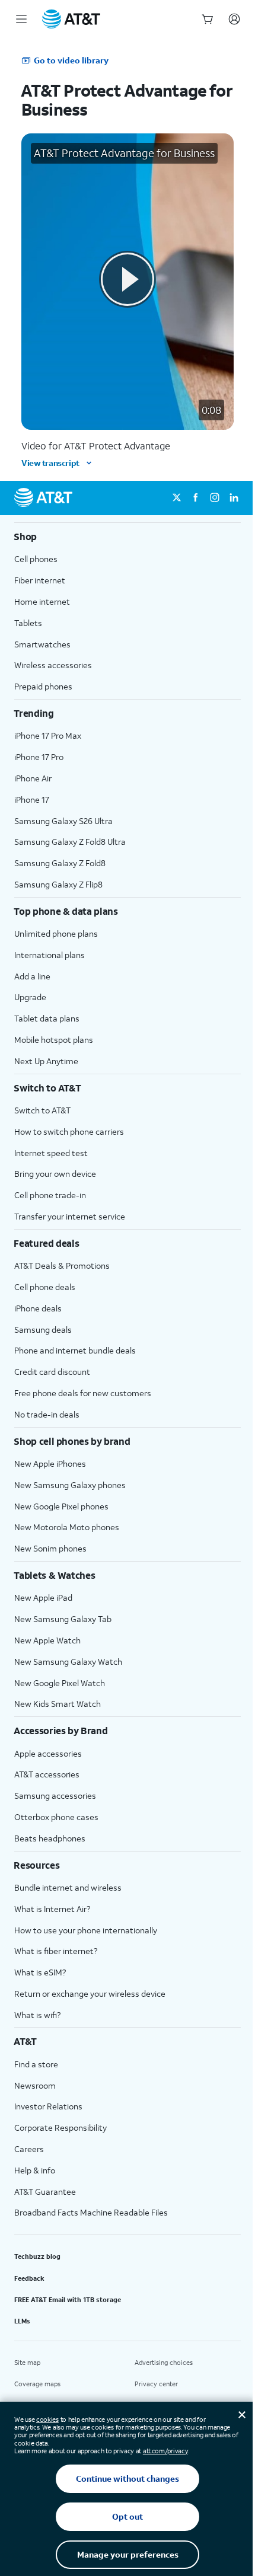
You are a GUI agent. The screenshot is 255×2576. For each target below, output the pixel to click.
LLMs (22, 2321)
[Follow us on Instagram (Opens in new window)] (215, 498)
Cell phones (36, 559)
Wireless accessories (53, 665)
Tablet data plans (47, 1018)
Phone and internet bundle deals (75, 1350)
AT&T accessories (47, 1774)
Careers (29, 2149)
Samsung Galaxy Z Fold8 (60, 863)
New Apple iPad (43, 1597)
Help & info (35, 2170)
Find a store (36, 2064)
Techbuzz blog (37, 2256)
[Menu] (21, 19)
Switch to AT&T (42, 1110)
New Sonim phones (50, 1548)
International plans (50, 955)
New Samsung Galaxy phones (70, 1485)
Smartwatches (42, 644)
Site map (27, 2363)
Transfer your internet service (70, 1216)
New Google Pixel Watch (60, 1683)
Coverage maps (37, 2384)
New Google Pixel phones (61, 1506)
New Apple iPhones (50, 1463)
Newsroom (35, 2085)
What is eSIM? (40, 1972)
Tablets (28, 623)
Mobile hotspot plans (54, 1040)
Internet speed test (51, 1153)
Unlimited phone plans (56, 933)
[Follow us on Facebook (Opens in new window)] (196, 498)
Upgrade (30, 997)
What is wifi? (37, 2015)
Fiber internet (40, 580)
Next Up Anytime (46, 1061)
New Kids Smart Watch (58, 1704)
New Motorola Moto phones (67, 1527)
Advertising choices (164, 2363)
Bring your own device (55, 1174)
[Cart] (208, 19)
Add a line (32, 976)
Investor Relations (48, 2106)
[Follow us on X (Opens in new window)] (177, 498)
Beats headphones (50, 1838)
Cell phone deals (45, 1287)
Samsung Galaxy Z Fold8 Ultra (70, 842)
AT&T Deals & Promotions (62, 1265)
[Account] (234, 19)
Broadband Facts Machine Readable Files (91, 2212)
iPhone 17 (32, 799)
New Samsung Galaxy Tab (63, 1619)
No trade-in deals (47, 1414)
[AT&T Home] (71, 19)
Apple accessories (48, 1753)
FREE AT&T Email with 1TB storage (68, 2300)
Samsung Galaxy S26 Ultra (63, 821)
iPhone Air (33, 778)
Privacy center (156, 2384)
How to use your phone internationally (86, 1930)
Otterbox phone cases (56, 1817)
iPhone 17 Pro (39, 757)
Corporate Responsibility (60, 2127)
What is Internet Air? (52, 1909)
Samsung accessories (55, 1795)
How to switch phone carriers (69, 1131)
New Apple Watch (47, 1640)
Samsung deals (43, 1330)
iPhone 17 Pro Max (48, 735)
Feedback (29, 2278)
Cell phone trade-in (50, 1195)
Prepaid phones (43, 686)
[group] (128, 537)
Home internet (42, 601)
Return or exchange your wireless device (90, 1994)
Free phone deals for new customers (83, 1393)
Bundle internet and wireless (68, 1887)
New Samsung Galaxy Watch (68, 1662)
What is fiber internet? (56, 1951)
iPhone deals (38, 1308)
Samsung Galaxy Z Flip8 (58, 884)
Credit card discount (52, 1372)
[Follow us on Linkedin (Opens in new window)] (234, 498)
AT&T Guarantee (45, 2192)
